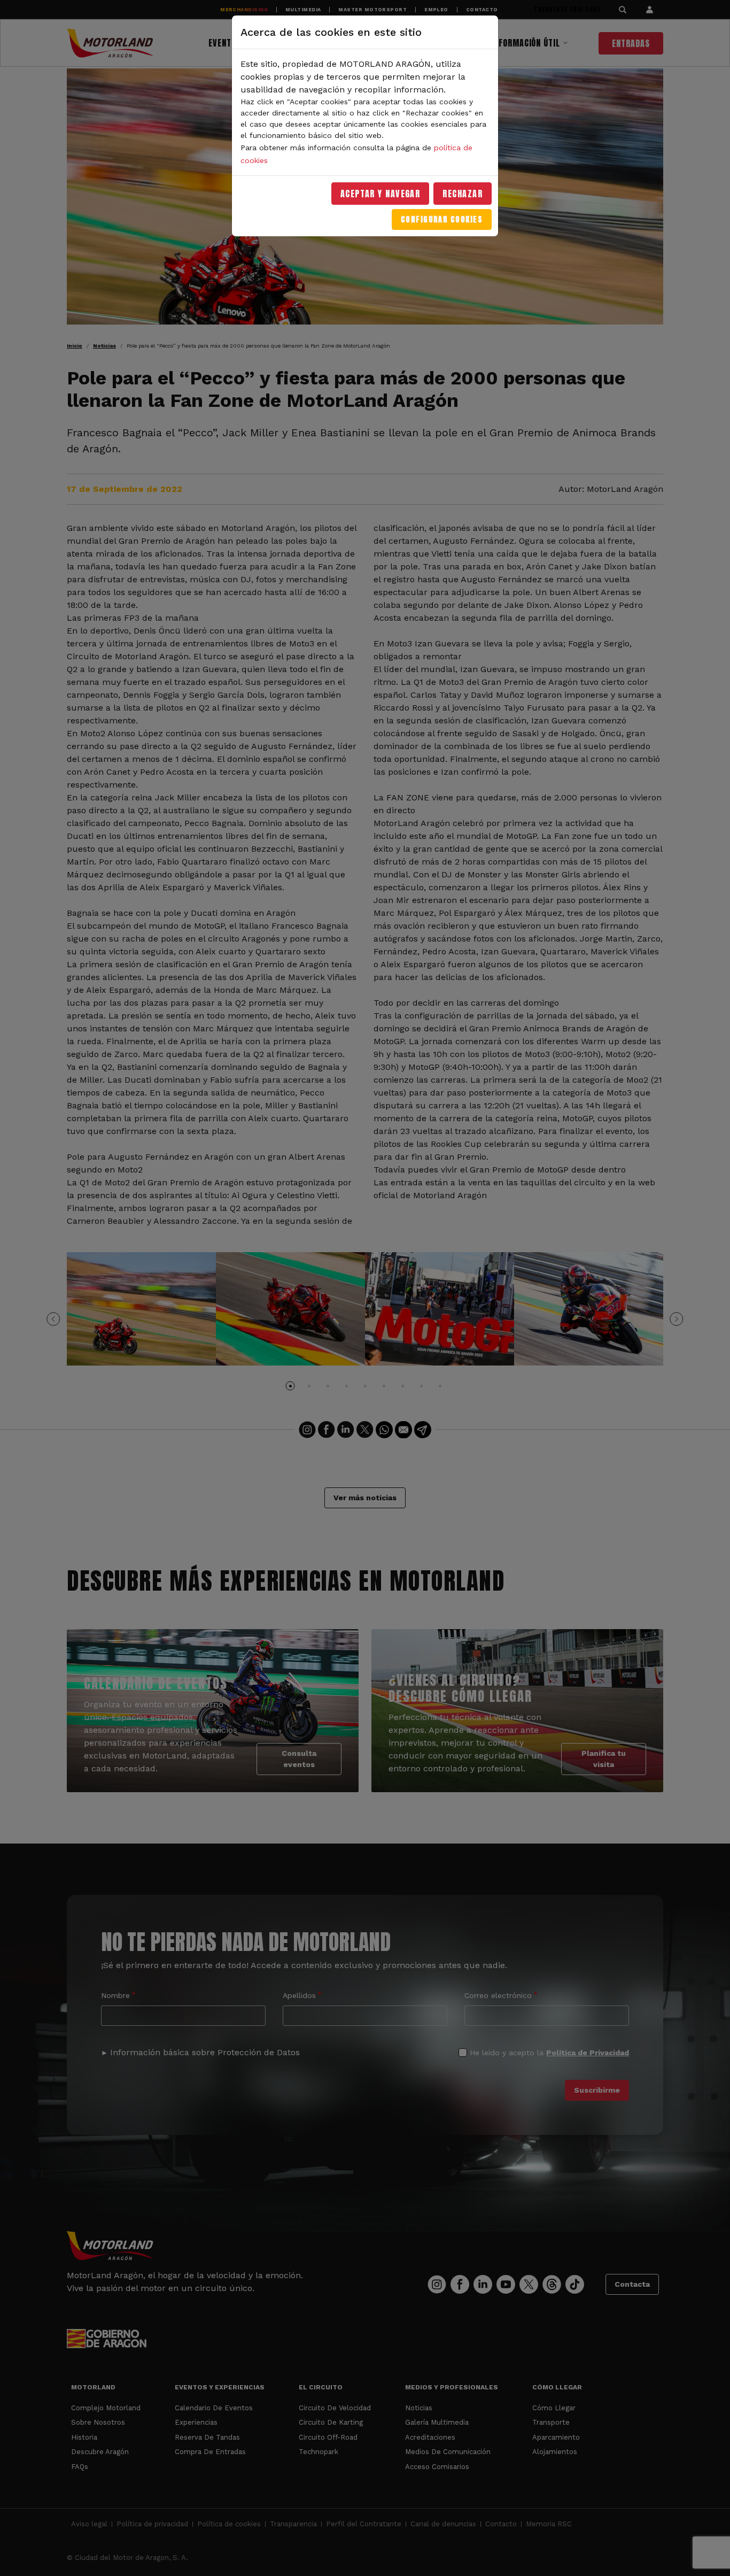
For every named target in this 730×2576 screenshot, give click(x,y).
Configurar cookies (442, 219)
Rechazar (463, 194)
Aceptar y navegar (380, 194)
